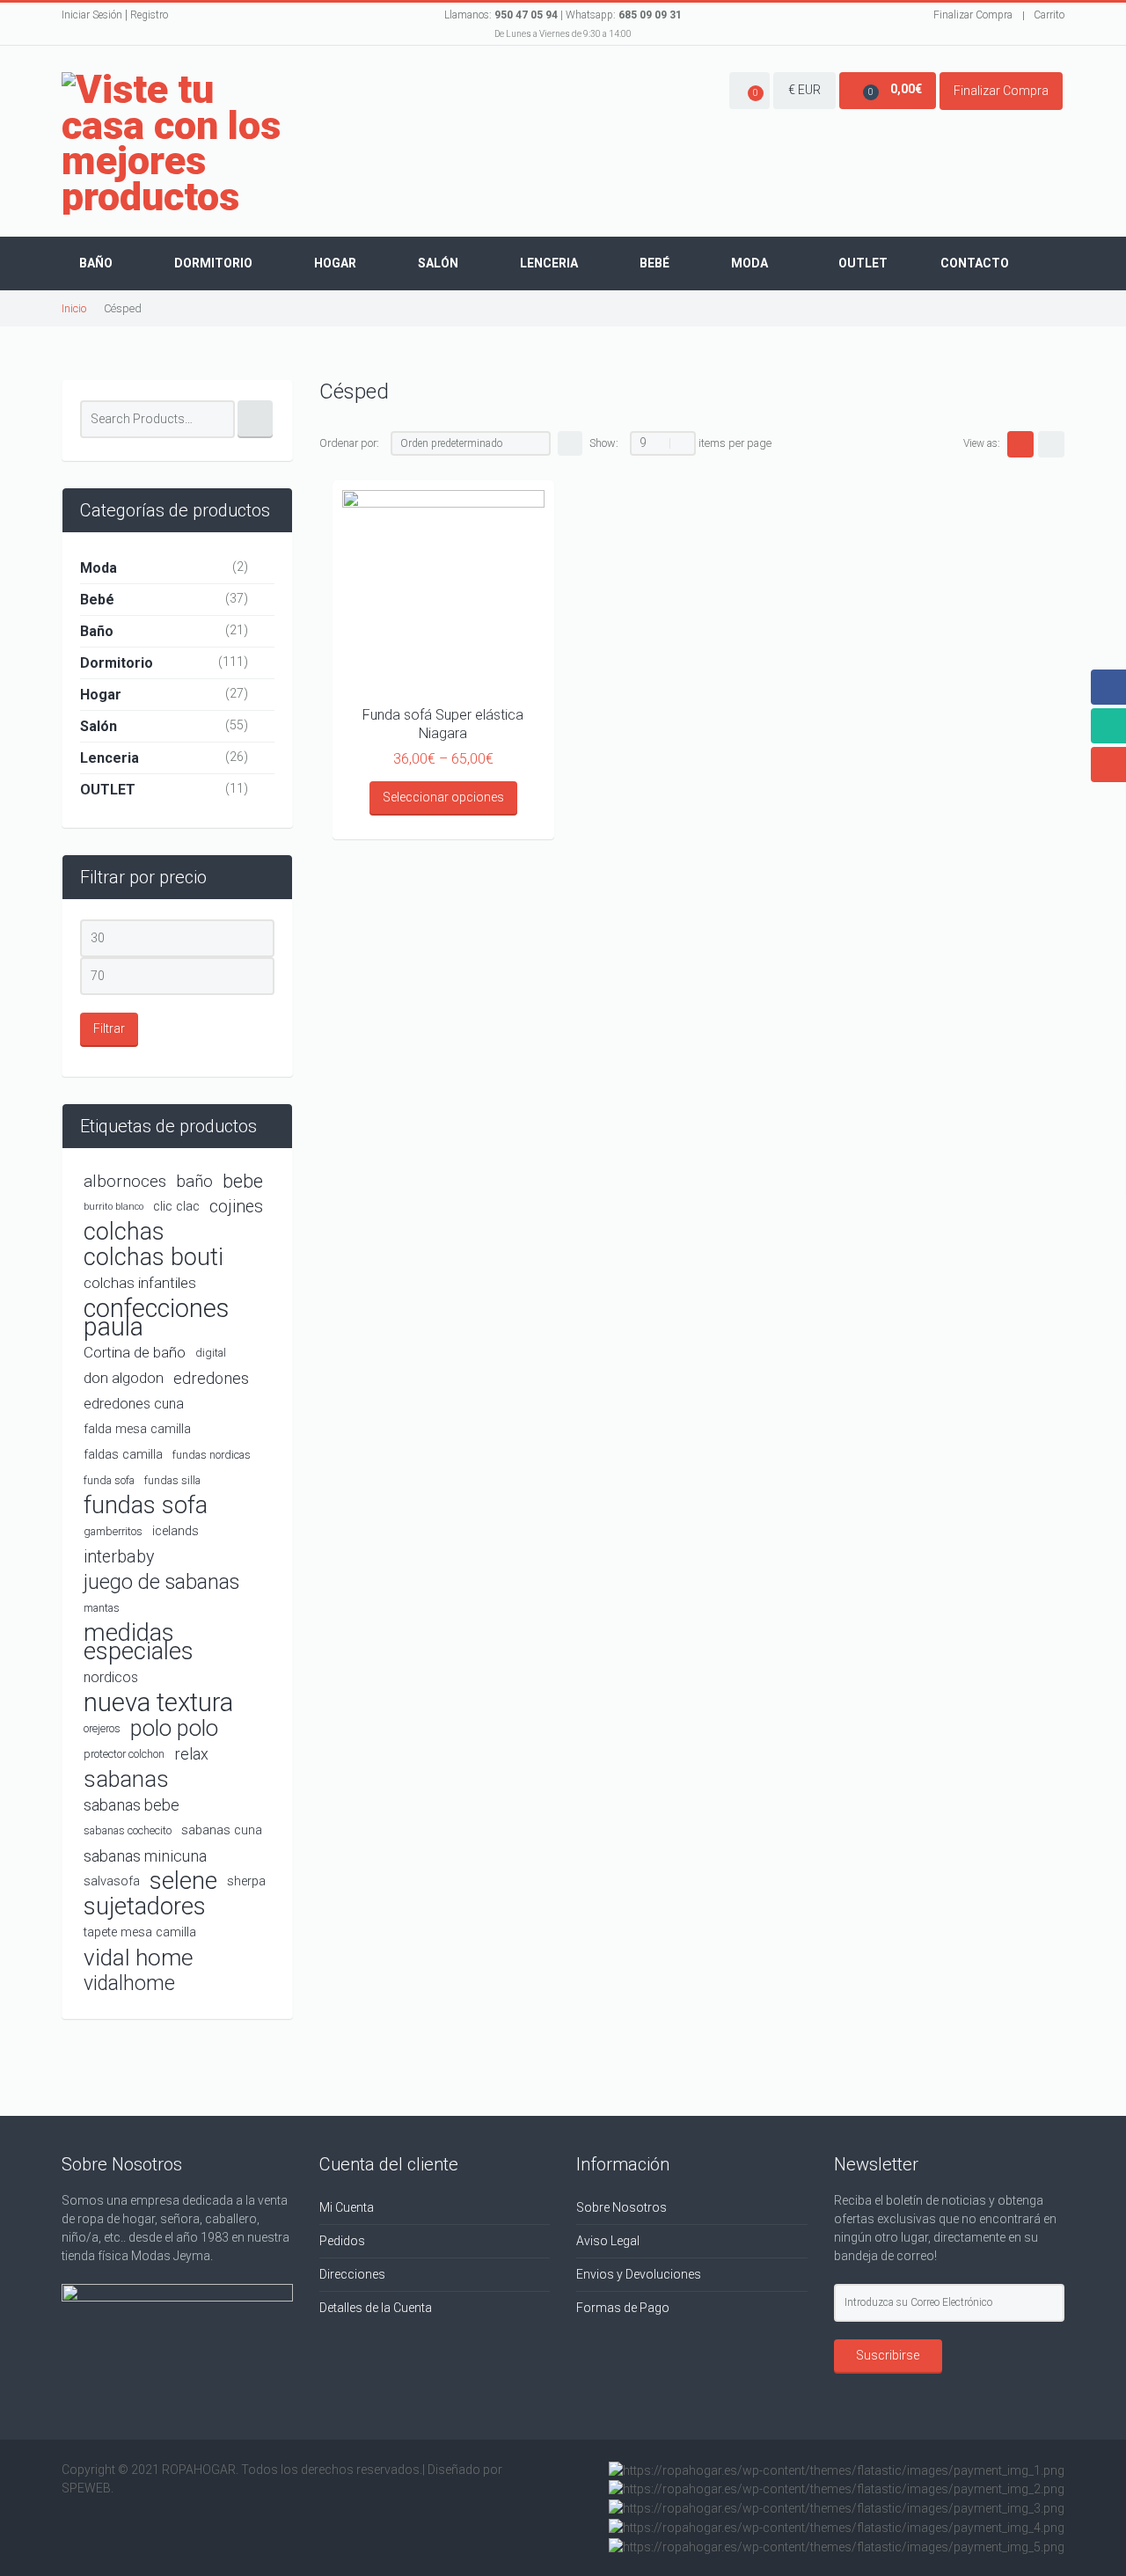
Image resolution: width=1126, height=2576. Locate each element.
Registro (149, 15)
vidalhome (129, 1983)
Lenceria (549, 263)
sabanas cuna (222, 1830)
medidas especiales (139, 1643)
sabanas (126, 1779)
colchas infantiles (140, 1283)
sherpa (246, 1881)
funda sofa (109, 1480)
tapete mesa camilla (140, 1932)
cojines (236, 1207)
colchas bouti (154, 1258)
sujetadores (145, 1907)
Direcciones (352, 2274)
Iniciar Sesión (92, 15)
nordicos (111, 1677)
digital (211, 1353)
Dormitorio (213, 263)
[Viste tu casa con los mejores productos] (177, 143)
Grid (1020, 444)
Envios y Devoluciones (639, 2274)
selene (183, 1881)
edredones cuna (134, 1404)
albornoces (125, 1181)
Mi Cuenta (347, 2207)
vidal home (139, 1958)
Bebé (654, 263)
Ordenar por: (349, 443)
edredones (211, 1378)
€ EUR (804, 90)
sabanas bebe (132, 1805)
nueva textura (158, 1703)
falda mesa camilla (137, 1429)
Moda (749, 263)
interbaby (119, 1557)
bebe (243, 1181)
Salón (438, 263)
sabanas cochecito (128, 1830)
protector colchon (124, 1754)
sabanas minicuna (145, 1856)
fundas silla (172, 1480)
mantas (102, 1608)
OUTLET (108, 790)
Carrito (1049, 15)
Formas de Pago (623, 2308)
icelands (175, 1531)
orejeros (102, 1728)
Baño (96, 263)
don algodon (124, 1378)
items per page (735, 443)
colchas (124, 1232)
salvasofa (112, 1881)
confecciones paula (156, 1318)
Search (255, 419)
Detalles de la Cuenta (376, 2308)
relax (191, 1754)
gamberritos (113, 1531)
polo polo (174, 1728)
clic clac (176, 1207)
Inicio (74, 308)
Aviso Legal (608, 2241)
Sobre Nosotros (621, 2207)
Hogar (335, 263)
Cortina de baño (135, 1352)
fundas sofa (146, 1506)
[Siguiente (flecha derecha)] (1095, 1288)
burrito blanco (113, 1207)
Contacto (975, 263)
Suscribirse (888, 2355)
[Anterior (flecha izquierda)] (31, 1288)
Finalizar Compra (973, 15)
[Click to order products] (570, 443)
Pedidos (342, 2241)
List (1051, 444)
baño (194, 1181)
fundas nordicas (212, 1455)
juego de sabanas (161, 1582)
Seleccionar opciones (443, 797)
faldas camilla (123, 1455)
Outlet (863, 263)
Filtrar (109, 1028)
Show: (604, 443)
